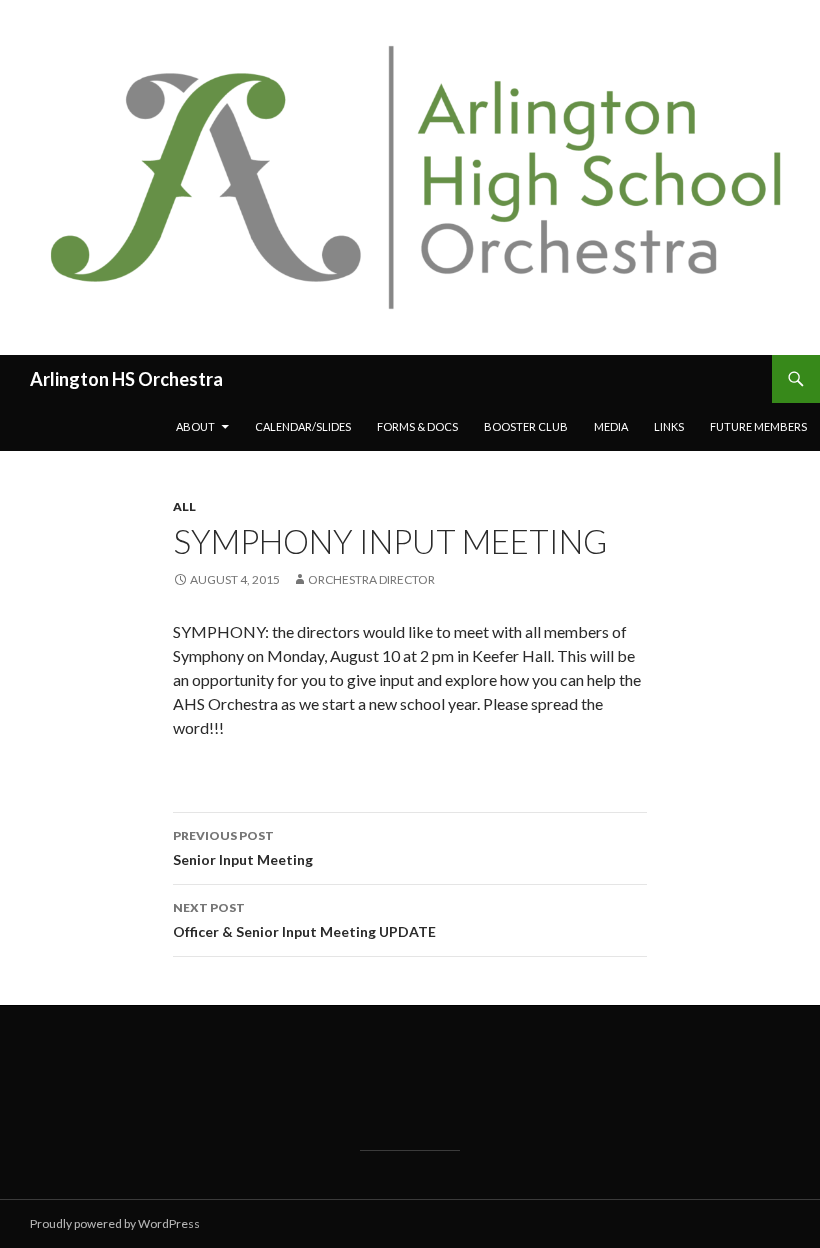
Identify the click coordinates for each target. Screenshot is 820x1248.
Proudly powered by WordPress (115, 1223)
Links (669, 426)
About (195, 426)
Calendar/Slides (303, 426)
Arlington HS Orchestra (126, 379)
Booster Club (526, 426)
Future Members (758, 426)
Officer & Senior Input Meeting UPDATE (304, 920)
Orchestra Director (371, 579)
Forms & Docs (417, 426)
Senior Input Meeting (243, 848)
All (184, 506)
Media (611, 426)
